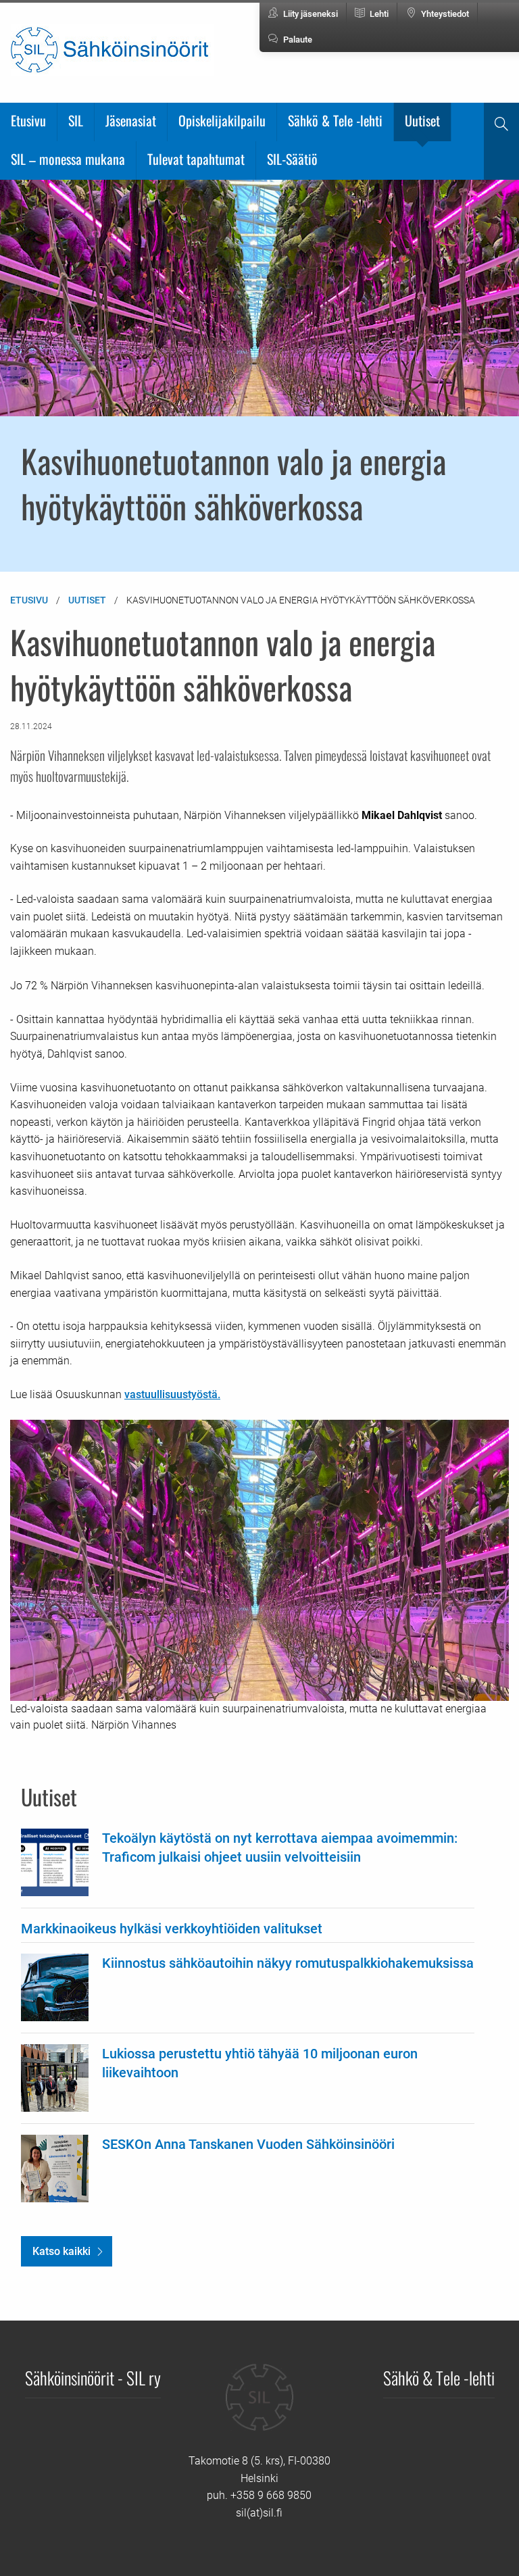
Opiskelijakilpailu (222, 120)
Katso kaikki (61, 2251)
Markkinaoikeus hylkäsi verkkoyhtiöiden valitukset (172, 1929)
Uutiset (422, 120)
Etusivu (28, 120)
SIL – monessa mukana (68, 159)
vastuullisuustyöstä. (172, 1394)
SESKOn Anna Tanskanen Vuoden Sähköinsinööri (248, 2144)
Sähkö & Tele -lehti (335, 120)
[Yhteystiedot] (259, 2407)
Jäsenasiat (131, 120)
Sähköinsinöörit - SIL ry (93, 2377)
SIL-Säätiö (292, 159)
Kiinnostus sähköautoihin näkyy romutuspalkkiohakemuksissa (288, 1963)
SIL (76, 120)
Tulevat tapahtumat (196, 159)
